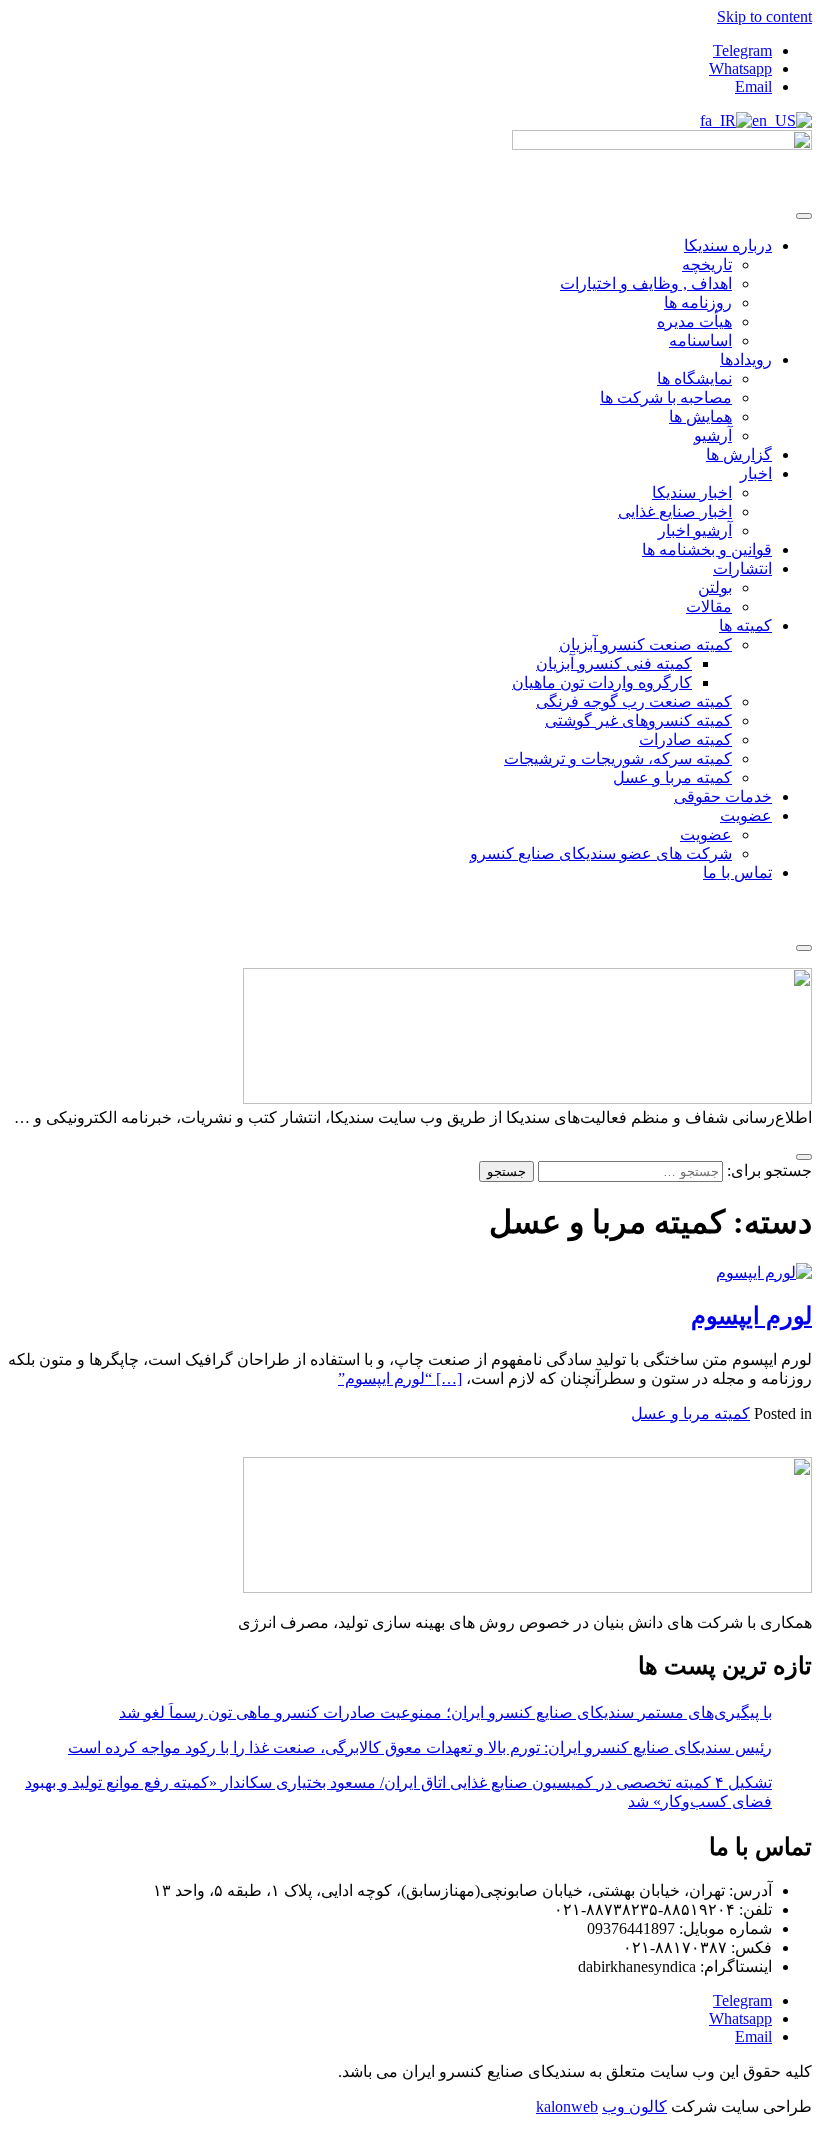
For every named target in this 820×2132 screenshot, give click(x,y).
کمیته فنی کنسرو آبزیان (614, 663)
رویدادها (746, 359)
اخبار (756, 473)
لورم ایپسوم (751, 1316)
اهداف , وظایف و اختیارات (646, 283)
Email (753, 86)
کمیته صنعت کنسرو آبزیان (645, 644)
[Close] (804, 948)
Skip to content (764, 16)
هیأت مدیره (694, 321)
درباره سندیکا (728, 245)
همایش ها (700, 416)
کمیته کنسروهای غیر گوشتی (638, 720)
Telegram (742, 50)
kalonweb (567, 2106)
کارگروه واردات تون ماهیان (602, 682)
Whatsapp (740, 68)
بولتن (715, 587)
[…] (400, 1378)
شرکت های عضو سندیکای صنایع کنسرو (601, 853)
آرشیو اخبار (695, 530)
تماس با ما (737, 872)
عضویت (746, 815)
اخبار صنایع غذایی (675, 511)
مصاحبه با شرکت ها (666, 397)
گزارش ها (739, 454)
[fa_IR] (726, 120)
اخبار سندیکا (692, 492)
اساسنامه (700, 340)
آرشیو (713, 435)
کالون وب (634, 2106)
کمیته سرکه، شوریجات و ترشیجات (618, 758)
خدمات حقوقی (723, 796)
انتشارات (742, 568)
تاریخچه (707, 264)
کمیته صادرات (685, 739)
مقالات (709, 606)
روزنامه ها (698, 302)
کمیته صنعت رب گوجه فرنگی (634, 701)
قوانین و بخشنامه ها (707, 549)
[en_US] (782, 120)
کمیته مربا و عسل (672, 777)
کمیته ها (745, 625)
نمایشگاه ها (694, 378)
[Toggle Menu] (804, 216)
